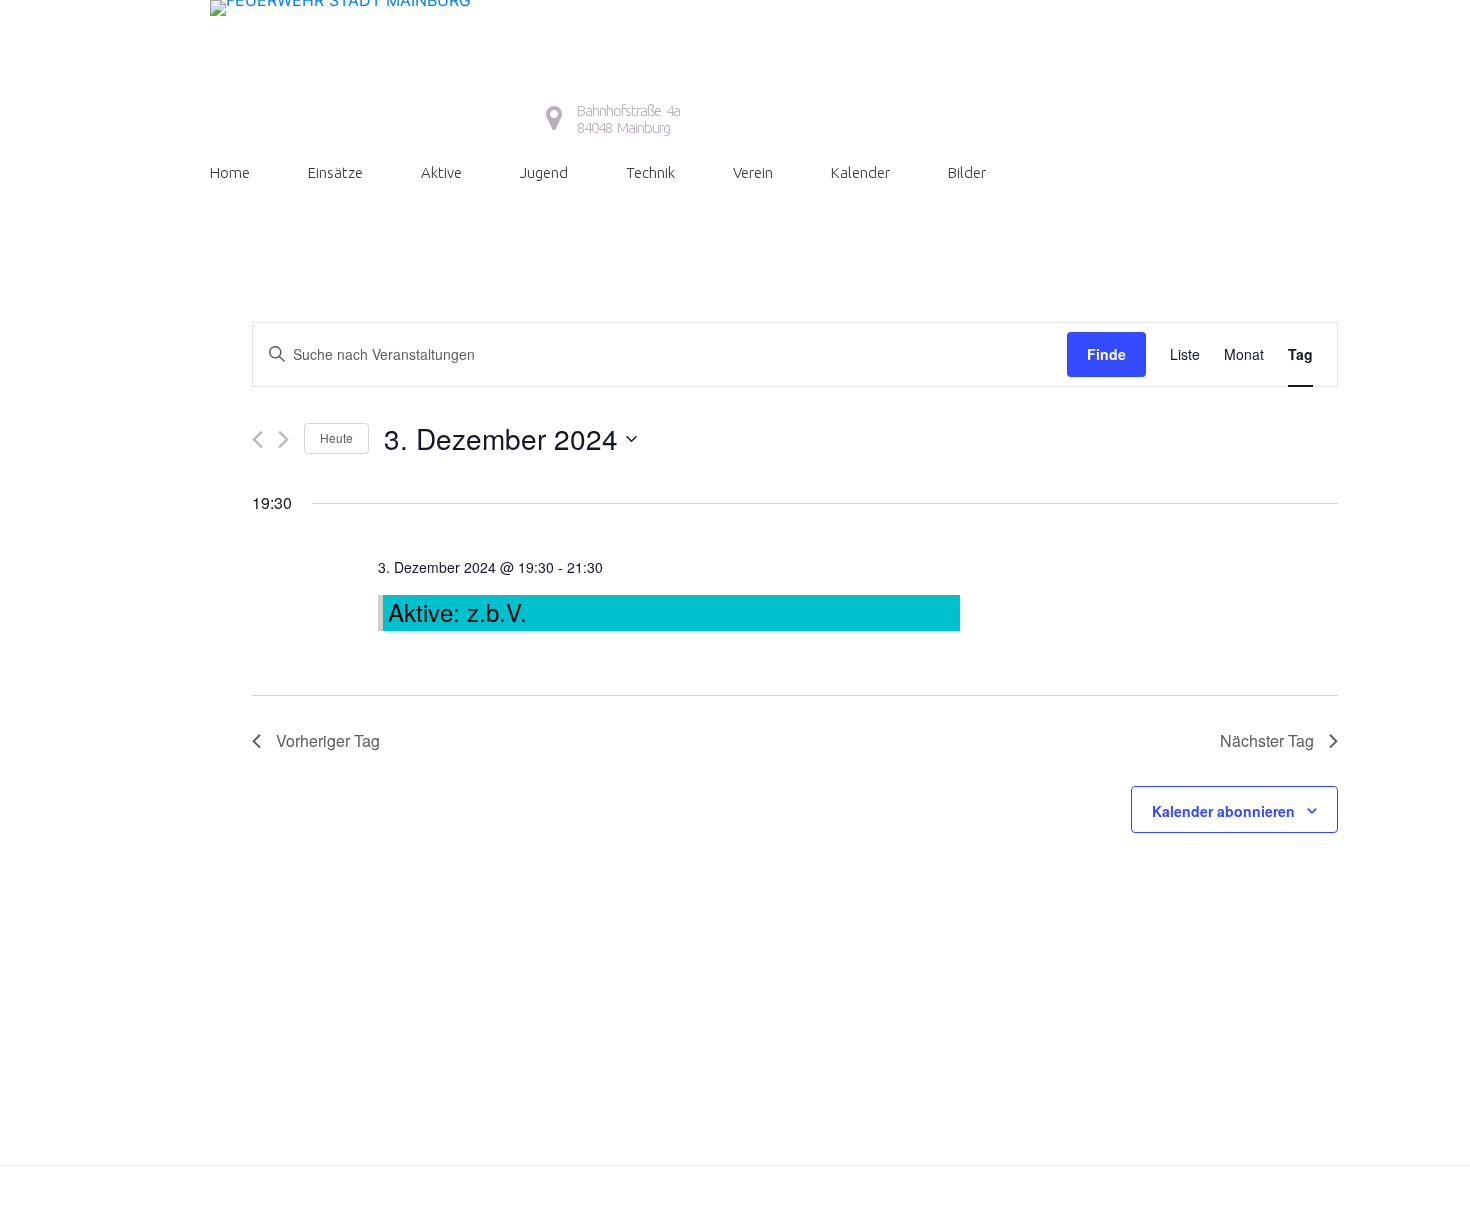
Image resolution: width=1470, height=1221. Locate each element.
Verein (753, 172)
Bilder (967, 172)
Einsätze (335, 172)
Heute (336, 437)
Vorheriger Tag (328, 740)
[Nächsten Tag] (283, 439)
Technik (650, 172)
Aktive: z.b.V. (457, 611)
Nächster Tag (1267, 740)
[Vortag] (257, 439)
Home (230, 172)
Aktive (441, 172)
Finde (1106, 354)
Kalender (860, 172)
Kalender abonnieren (1223, 811)
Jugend (544, 172)
